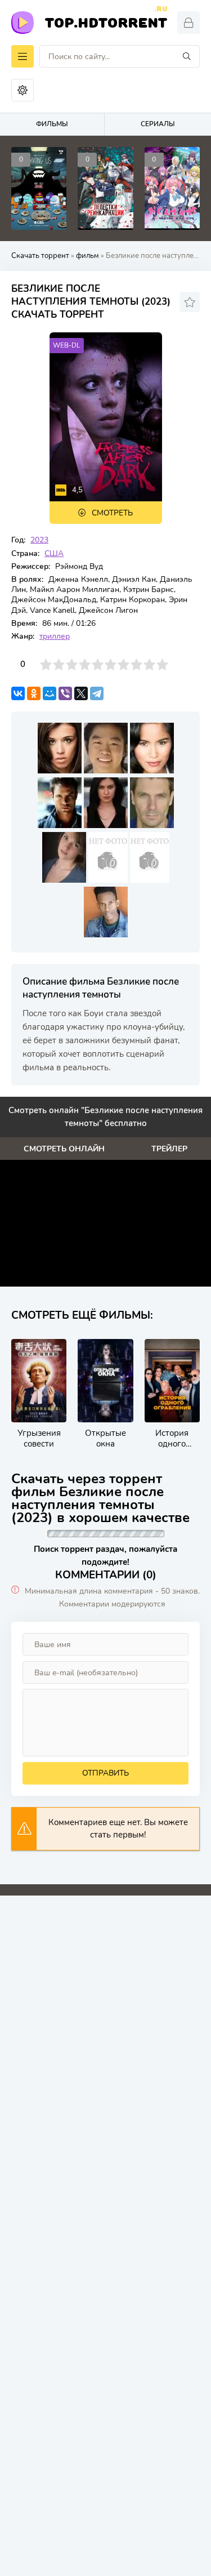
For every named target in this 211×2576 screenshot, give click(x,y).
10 (162, 664)
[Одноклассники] (34, 693)
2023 (39, 540)
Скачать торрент (40, 256)
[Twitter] (81, 693)
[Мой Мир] (50, 693)
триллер (55, 636)
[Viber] (65, 693)
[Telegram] (97, 693)
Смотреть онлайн (64, 1149)
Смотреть (112, 513)
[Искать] (187, 56)
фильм (87, 256)
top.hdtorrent (106, 21)
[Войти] (188, 23)
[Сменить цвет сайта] (23, 90)
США (54, 553)
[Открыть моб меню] (23, 56)
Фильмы (52, 124)
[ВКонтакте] (18, 693)
